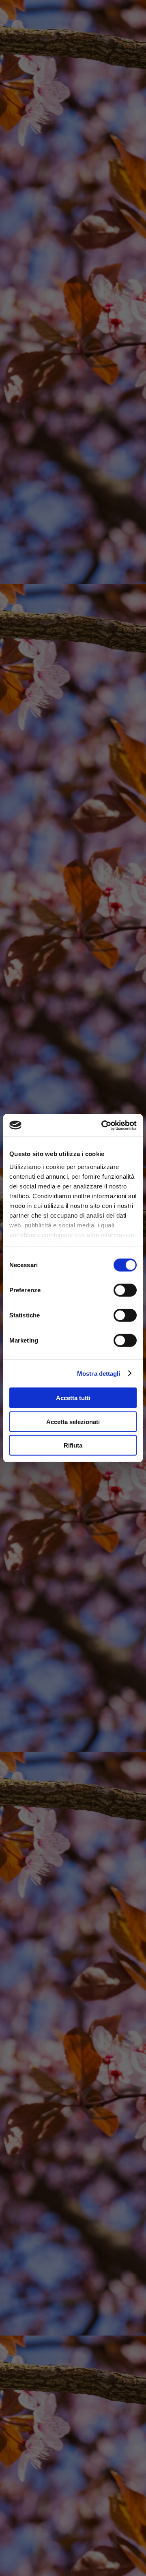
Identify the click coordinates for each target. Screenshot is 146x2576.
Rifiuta (73, 1445)
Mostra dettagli (99, 1373)
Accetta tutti (73, 1398)
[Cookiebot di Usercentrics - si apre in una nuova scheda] (103, 1125)
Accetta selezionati (73, 1421)
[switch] (125, 1290)
